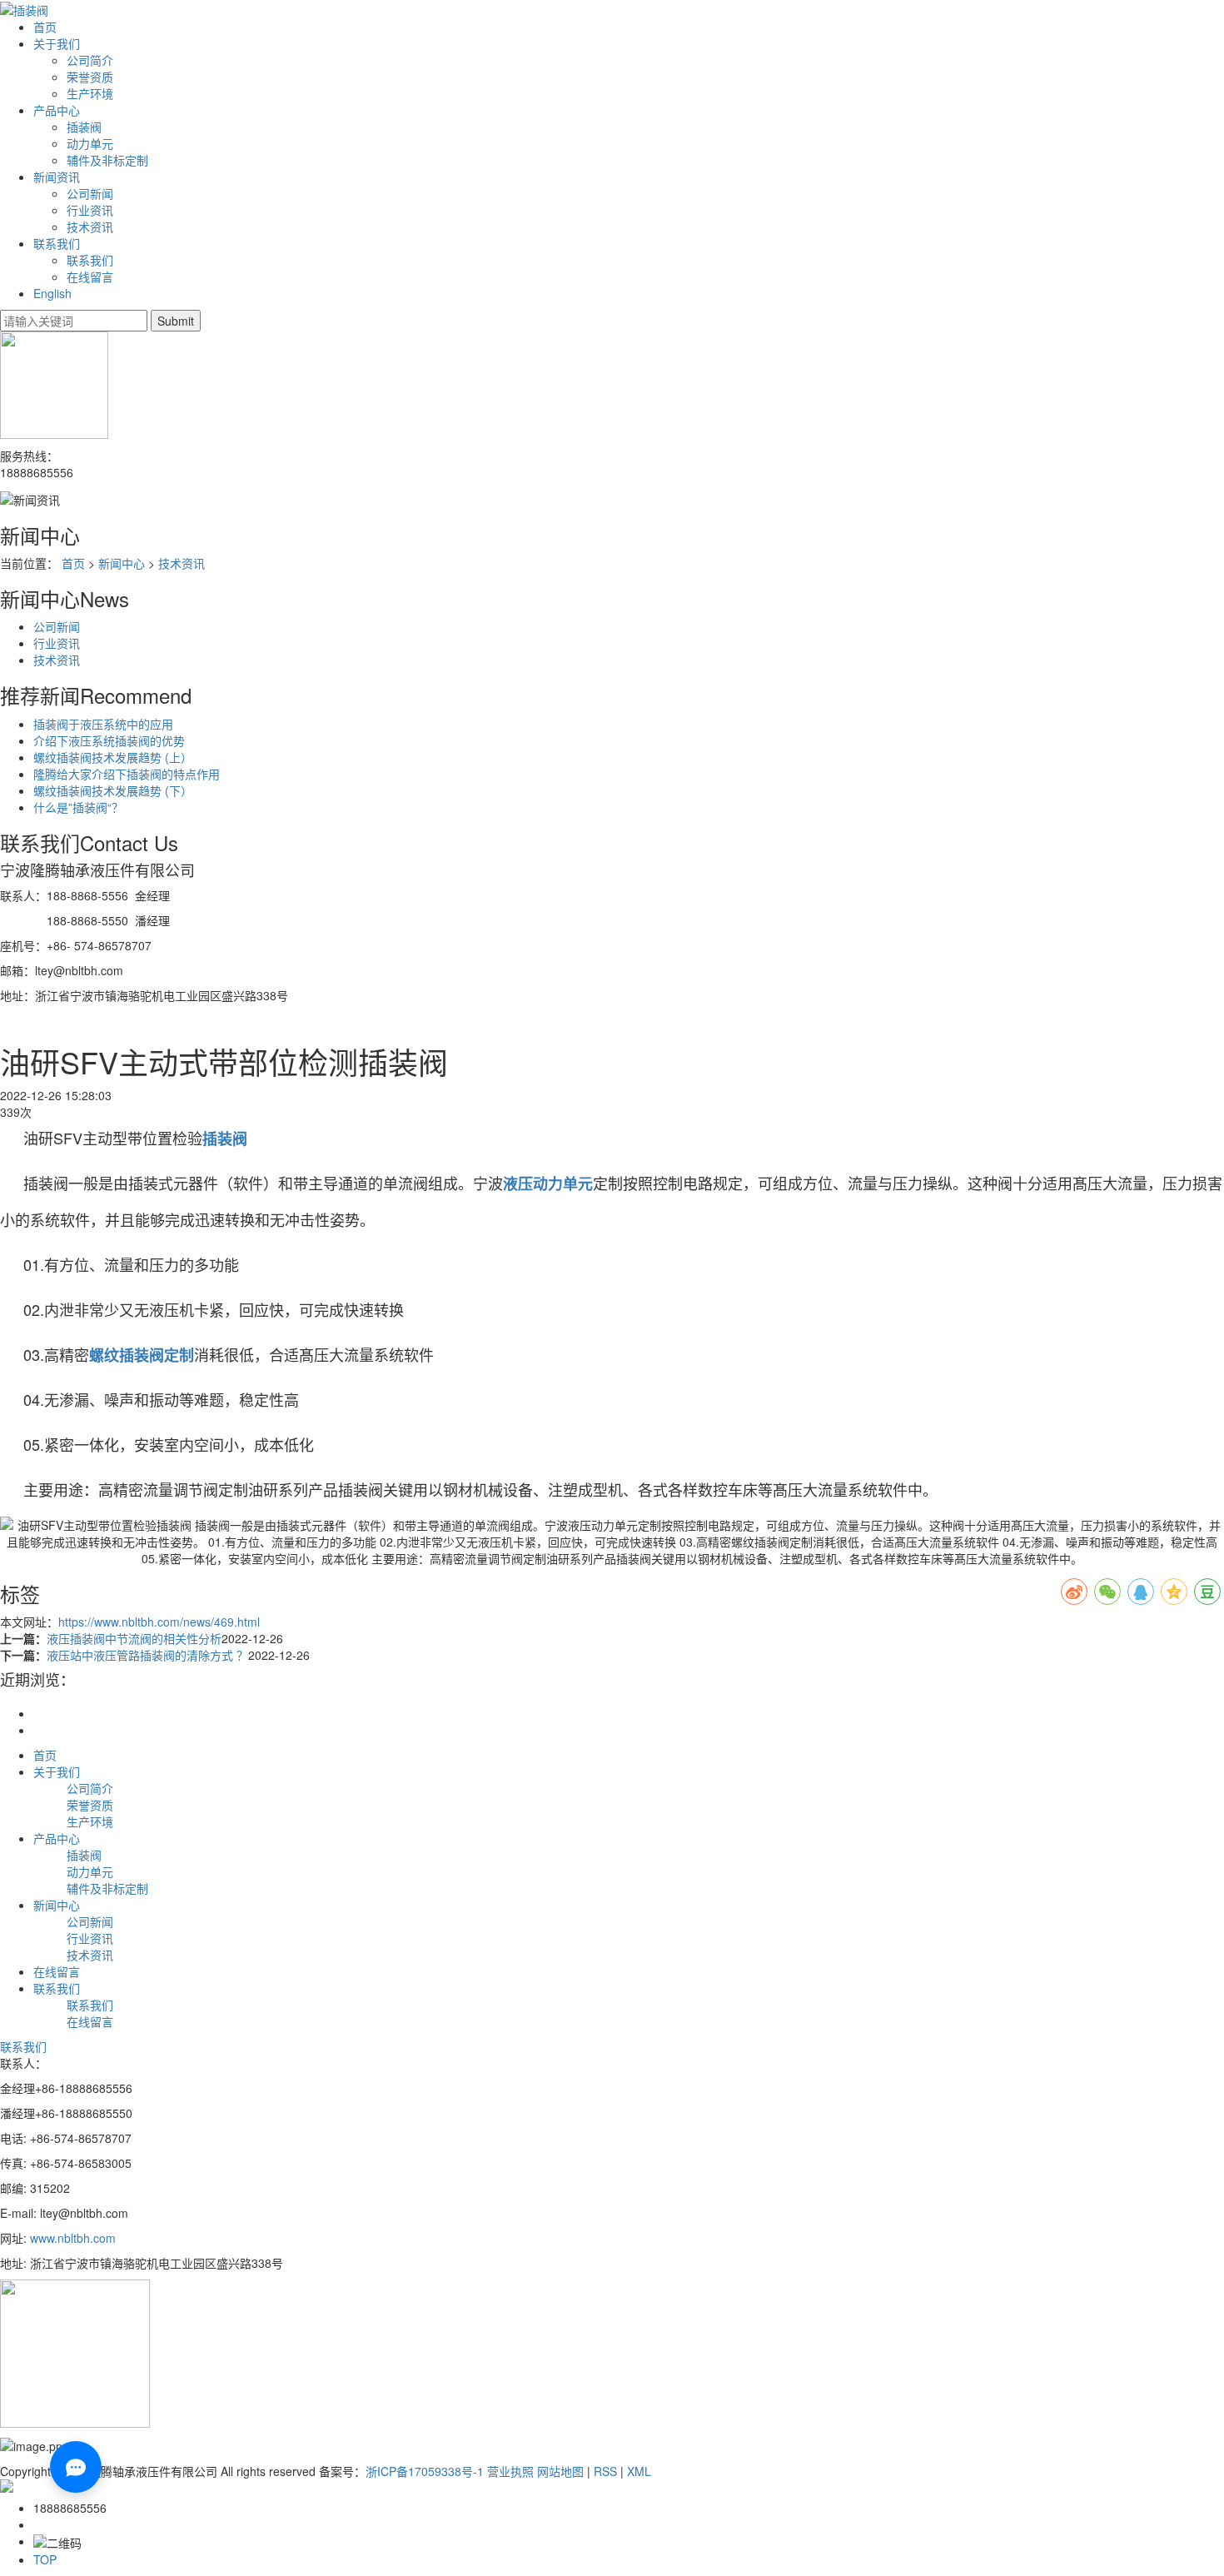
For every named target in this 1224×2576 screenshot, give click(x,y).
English (52, 293)
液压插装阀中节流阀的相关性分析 (134, 1638)
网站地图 (560, 2471)
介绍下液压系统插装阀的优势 (109, 740)
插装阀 (84, 127)
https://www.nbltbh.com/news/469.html (159, 1622)
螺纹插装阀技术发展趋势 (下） (113, 790)
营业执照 (510, 2471)
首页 (45, 27)
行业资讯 (90, 210)
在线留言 (90, 277)
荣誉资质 (90, 77)
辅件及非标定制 (107, 160)
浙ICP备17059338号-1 (425, 2471)
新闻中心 (122, 563)
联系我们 (57, 243)
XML (639, 2471)
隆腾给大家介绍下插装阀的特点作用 (127, 774)
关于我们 (57, 43)
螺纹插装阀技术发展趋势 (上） (113, 757)
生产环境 (90, 93)
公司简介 (90, 60)
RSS (605, 2471)
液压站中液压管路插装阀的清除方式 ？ (147, 1655)
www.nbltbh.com (75, 2238)
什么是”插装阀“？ (78, 807)
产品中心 (57, 110)
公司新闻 (90, 193)
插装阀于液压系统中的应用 (103, 724)
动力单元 (90, 143)
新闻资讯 (57, 177)
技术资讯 (90, 227)
